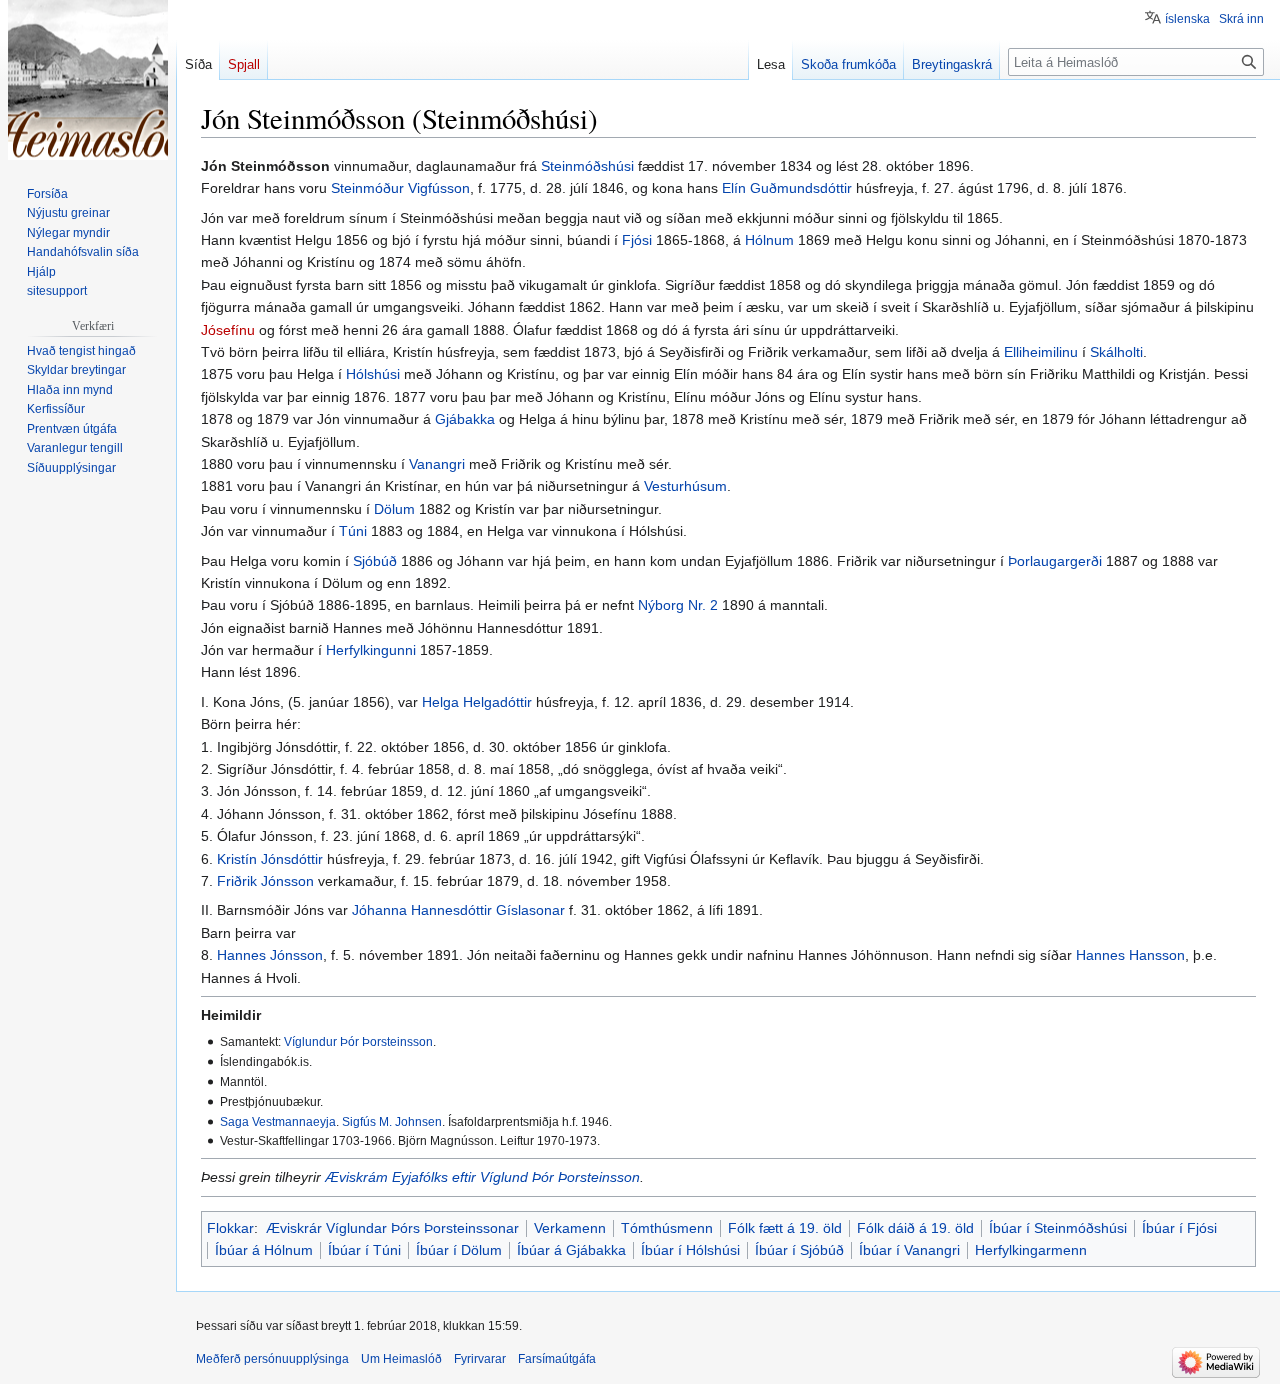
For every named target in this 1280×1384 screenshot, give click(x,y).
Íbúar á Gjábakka (571, 1250)
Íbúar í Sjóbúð (799, 1250)
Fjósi (637, 240)
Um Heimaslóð (401, 1359)
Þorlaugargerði (1055, 561)
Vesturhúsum (685, 486)
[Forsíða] (88, 80)
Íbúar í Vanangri (909, 1250)
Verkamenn (570, 1228)
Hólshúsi (373, 374)
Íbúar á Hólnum (264, 1250)
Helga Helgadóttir (477, 702)
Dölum (394, 509)
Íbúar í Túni (364, 1250)
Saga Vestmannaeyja (278, 1121)
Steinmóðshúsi (587, 166)
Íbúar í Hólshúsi (690, 1250)
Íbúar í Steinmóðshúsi (1058, 1228)
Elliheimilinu (1041, 352)
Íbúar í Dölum (459, 1250)
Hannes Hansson (1130, 955)
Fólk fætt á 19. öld (785, 1228)
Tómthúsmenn (667, 1228)
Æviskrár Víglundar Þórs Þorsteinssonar (392, 1228)
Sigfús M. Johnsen (392, 1121)
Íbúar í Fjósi (1179, 1228)
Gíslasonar (530, 910)
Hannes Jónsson (270, 955)
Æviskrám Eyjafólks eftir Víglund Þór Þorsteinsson (482, 1177)
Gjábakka (465, 419)
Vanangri (437, 464)
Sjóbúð (375, 561)
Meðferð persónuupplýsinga (272, 1359)
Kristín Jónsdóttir (270, 859)
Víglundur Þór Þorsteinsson (358, 1041)
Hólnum (769, 240)
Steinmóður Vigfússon (400, 188)
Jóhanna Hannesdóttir (422, 910)
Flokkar (230, 1228)
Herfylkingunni (371, 650)
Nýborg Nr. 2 (678, 605)
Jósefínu (228, 330)
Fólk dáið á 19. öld (915, 1228)
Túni (353, 531)
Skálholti (1116, 352)
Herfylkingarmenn (1031, 1250)
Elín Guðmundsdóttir (787, 188)
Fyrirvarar (480, 1359)
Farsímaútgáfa (557, 1359)
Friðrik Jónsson (265, 881)
